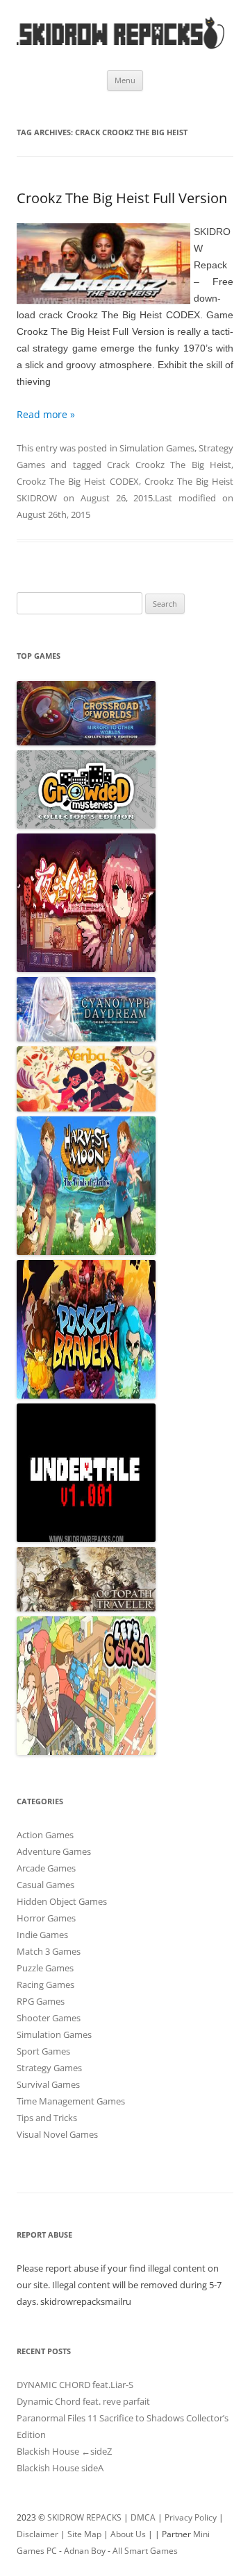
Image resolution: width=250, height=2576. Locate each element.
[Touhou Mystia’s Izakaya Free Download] (86, 969)
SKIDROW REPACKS (84, 2517)
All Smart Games (145, 2551)
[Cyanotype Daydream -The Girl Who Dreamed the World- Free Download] (86, 1038)
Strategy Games (49, 2068)
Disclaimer (37, 2534)
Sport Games (43, 2051)
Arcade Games (46, 1868)
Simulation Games (157, 448)
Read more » (46, 414)
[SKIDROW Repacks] (121, 48)
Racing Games (45, 1985)
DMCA (143, 2517)
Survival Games (48, 2084)
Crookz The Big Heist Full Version (122, 198)
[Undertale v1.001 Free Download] (86, 1539)
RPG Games (41, 2001)
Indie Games (42, 1935)
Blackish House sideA (60, 2468)
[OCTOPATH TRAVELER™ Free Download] (86, 1608)
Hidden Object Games (62, 1901)
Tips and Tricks (47, 2118)
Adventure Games (54, 1851)
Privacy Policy (191, 2517)
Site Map (84, 2534)
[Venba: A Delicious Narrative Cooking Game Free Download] (86, 1108)
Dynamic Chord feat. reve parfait (83, 2401)
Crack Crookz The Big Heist (169, 465)
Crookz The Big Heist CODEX (78, 481)
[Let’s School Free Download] (86, 1752)
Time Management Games (71, 2101)
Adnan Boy (85, 2551)
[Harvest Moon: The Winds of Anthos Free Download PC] (86, 1252)
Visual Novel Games (57, 2134)
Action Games (45, 1835)
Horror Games (46, 1918)
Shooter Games (49, 2018)
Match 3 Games (49, 1951)
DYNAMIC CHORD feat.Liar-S (75, 2385)
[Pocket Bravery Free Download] (86, 1395)
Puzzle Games (45, 1968)
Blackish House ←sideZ (64, 2451)
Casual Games (45, 1885)
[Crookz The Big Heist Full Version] (103, 266)
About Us (128, 2534)
